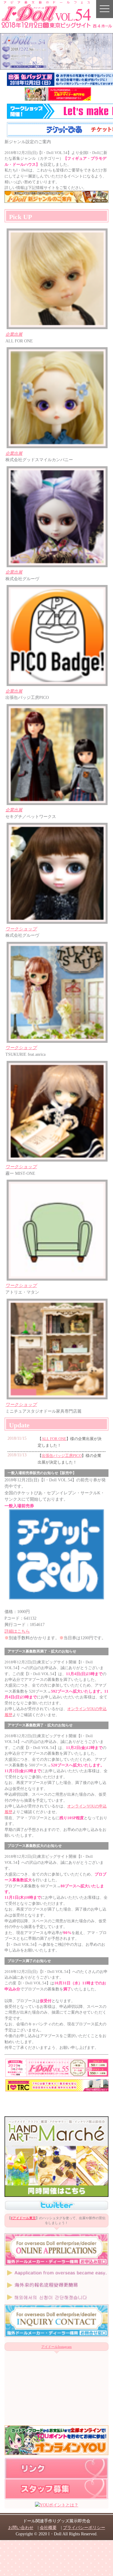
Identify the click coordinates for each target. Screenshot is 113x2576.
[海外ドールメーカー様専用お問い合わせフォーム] (56, 2335)
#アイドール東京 (23, 2218)
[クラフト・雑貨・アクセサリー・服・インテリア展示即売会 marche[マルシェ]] (56, 2195)
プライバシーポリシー (84, 2527)
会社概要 (48, 2527)
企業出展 (14, 334)
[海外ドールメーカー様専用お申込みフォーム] (56, 2264)
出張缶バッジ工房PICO (62, 1456)
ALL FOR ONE (54, 1439)
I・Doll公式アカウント (56, 2205)
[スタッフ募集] (56, 2498)
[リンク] (56, 2478)
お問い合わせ (21, 2527)
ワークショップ (21, 929)
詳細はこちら (17, 1631)
